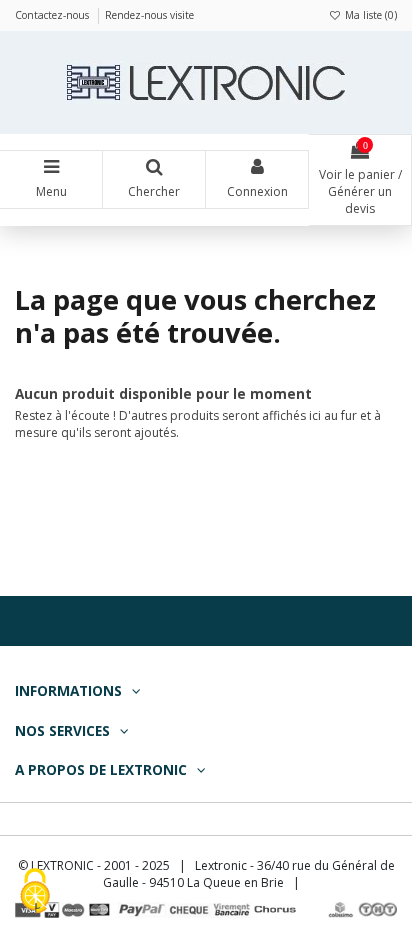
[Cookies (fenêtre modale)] (35, 892)
